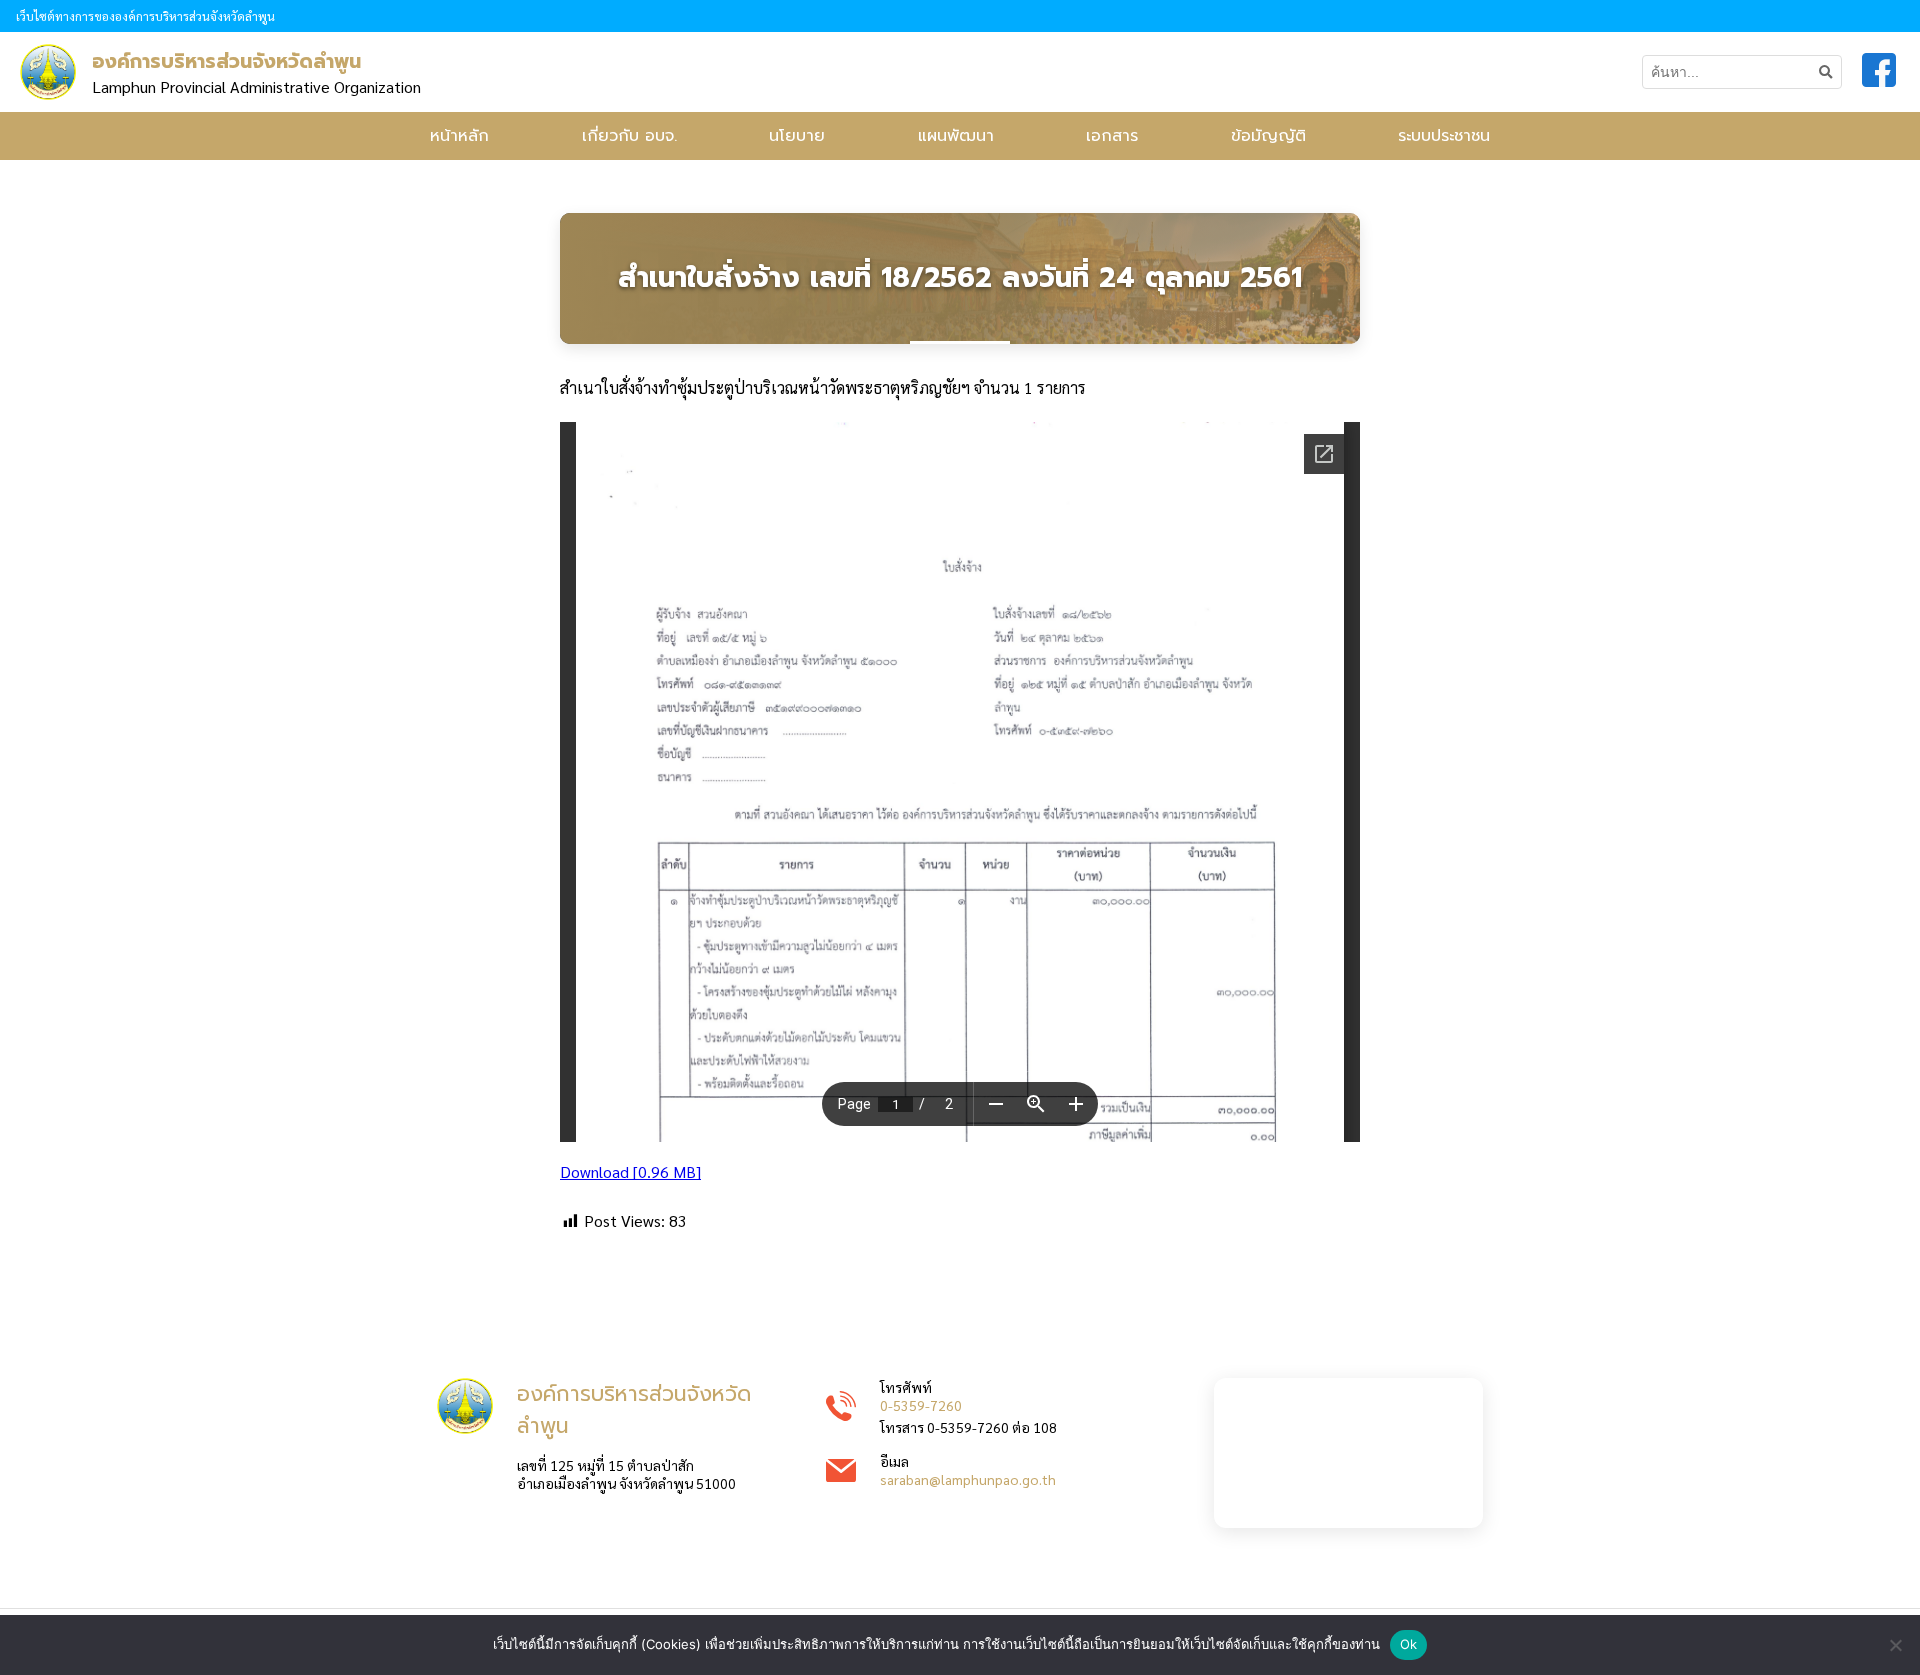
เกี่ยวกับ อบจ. (629, 136)
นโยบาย (797, 136)
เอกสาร (1112, 136)
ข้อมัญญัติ (1268, 136)
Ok (1409, 1644)
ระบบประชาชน (1444, 136)
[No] (1895, 1645)
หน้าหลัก (459, 136)
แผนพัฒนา (956, 136)
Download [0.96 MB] (630, 1171)
